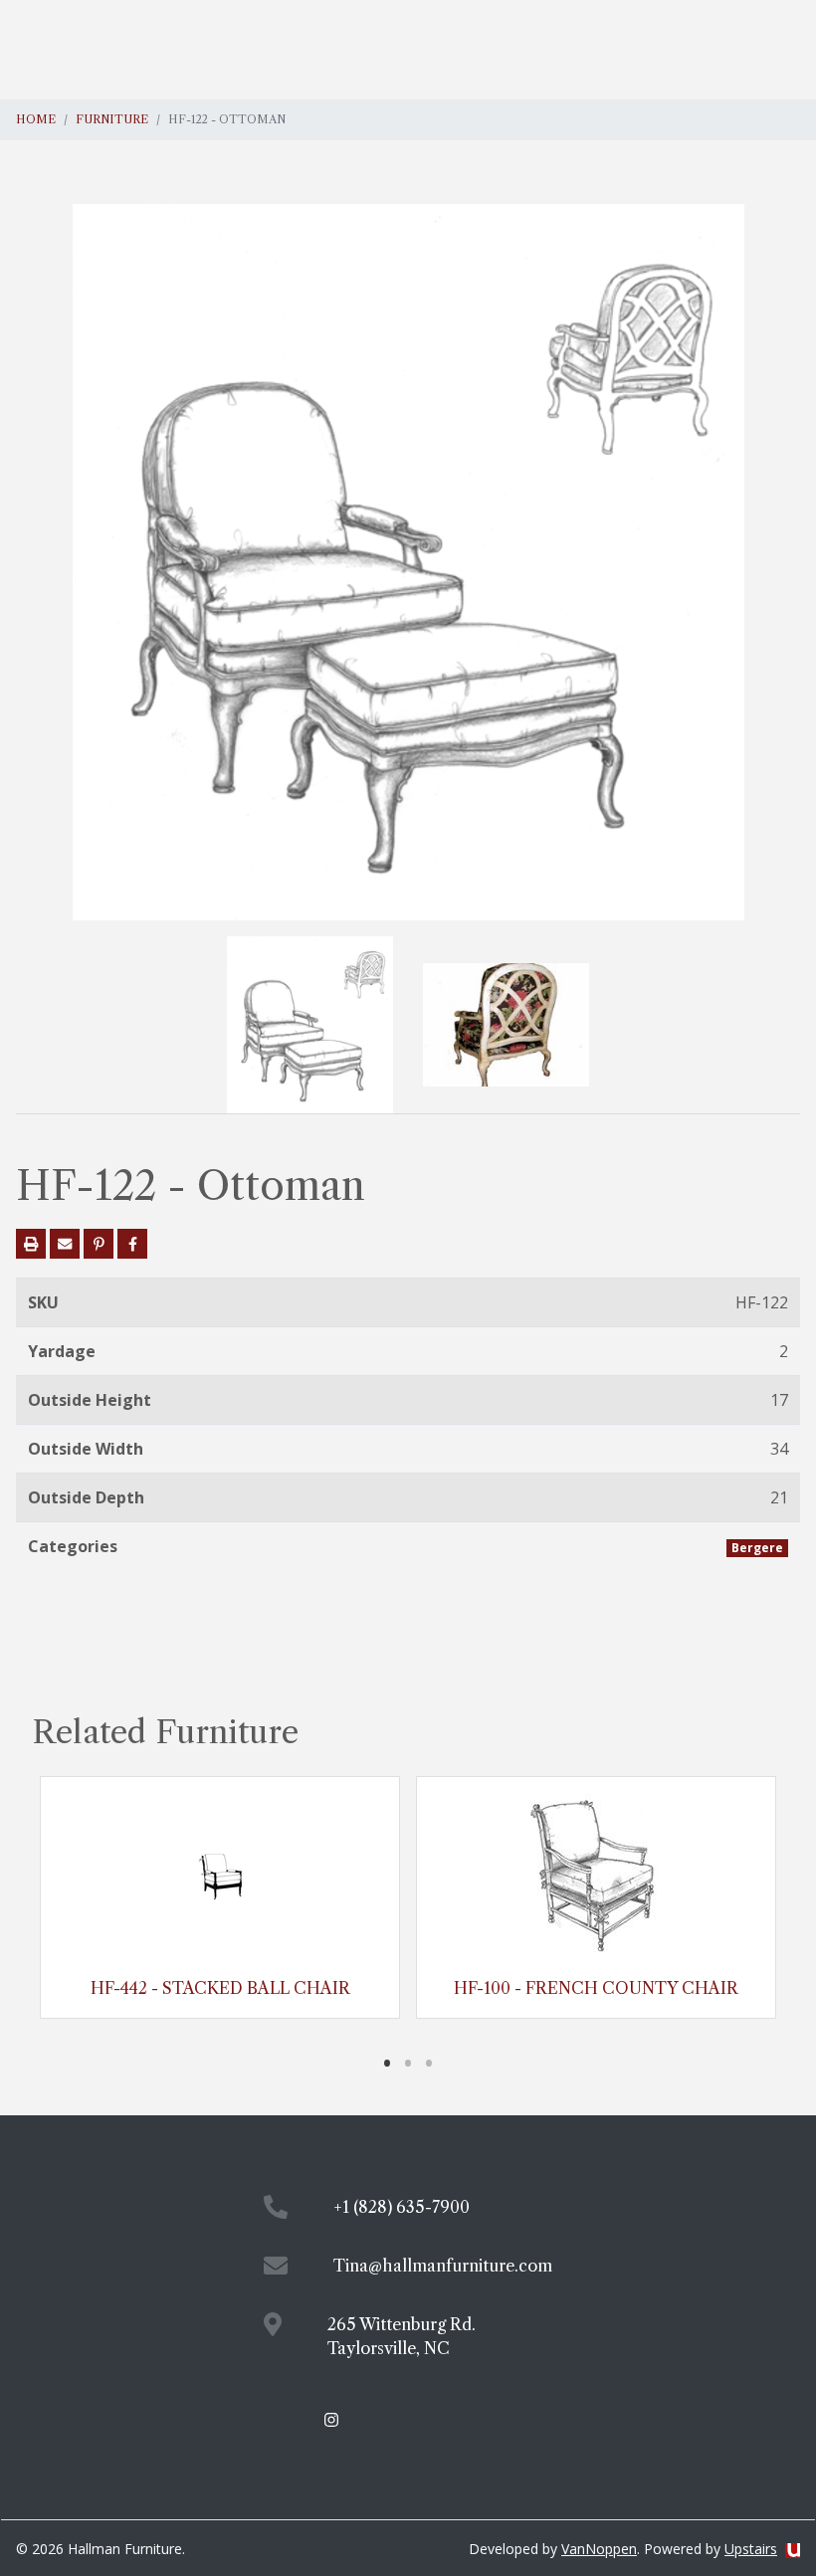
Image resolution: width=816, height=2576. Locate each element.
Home (36, 119)
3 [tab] (429, 2063)
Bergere (757, 1548)
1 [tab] (388, 2063)
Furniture (112, 119)
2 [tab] (408, 2063)
